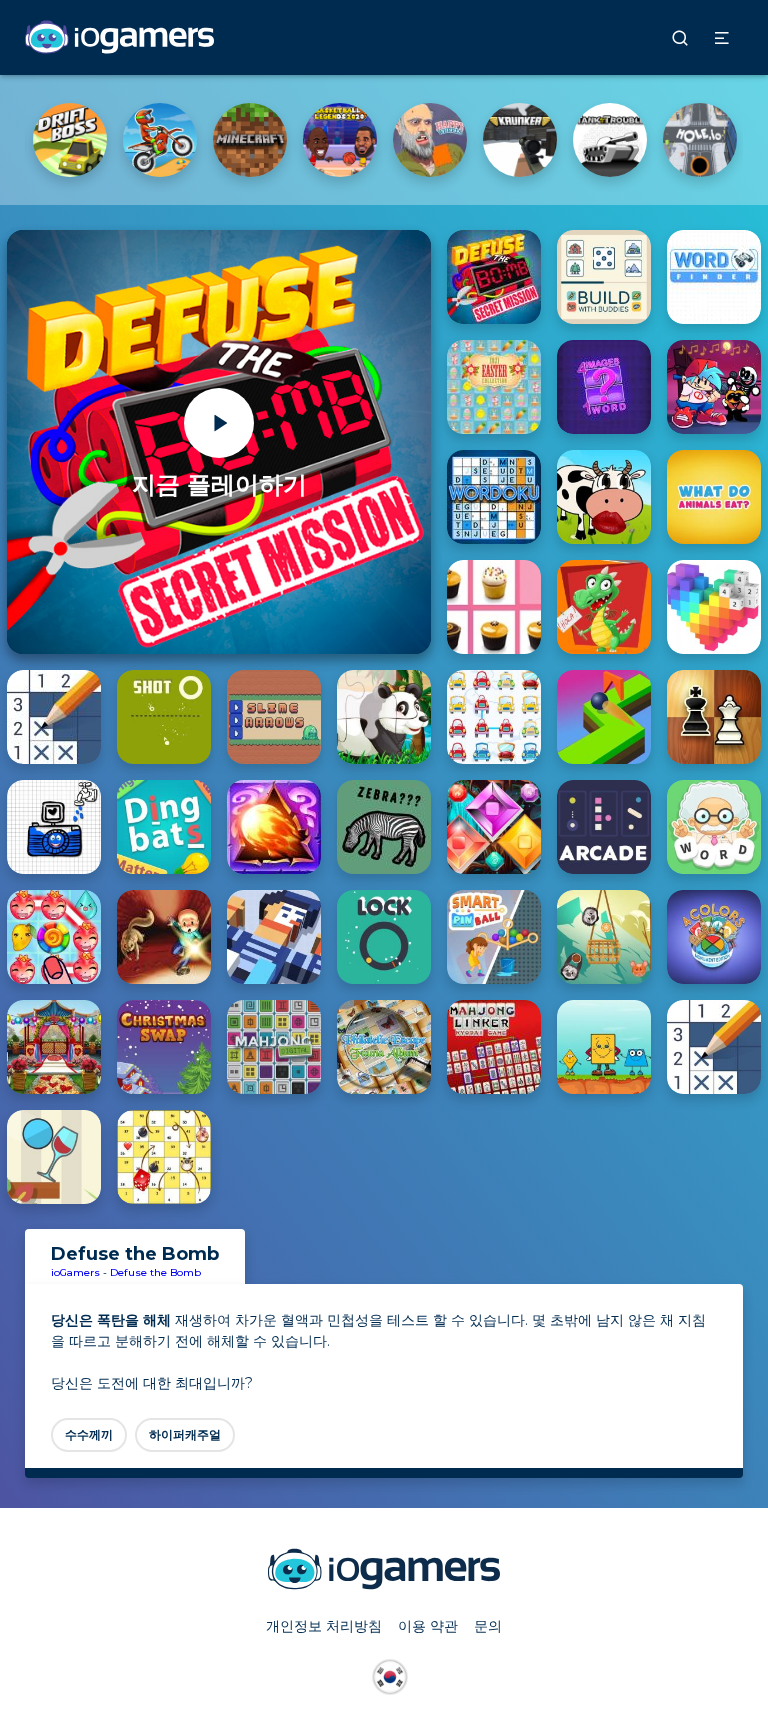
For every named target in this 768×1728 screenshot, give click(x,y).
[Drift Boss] (70, 140)
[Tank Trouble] (610, 140)
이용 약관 (428, 1626)
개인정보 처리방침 (324, 1626)
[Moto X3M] (160, 140)
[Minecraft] (250, 140)
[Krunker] (520, 140)
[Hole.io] (700, 140)
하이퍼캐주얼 (185, 1434)
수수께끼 (89, 1434)
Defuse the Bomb (155, 1272)
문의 (488, 1626)
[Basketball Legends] (340, 140)
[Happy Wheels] (430, 140)
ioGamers (75, 1272)
